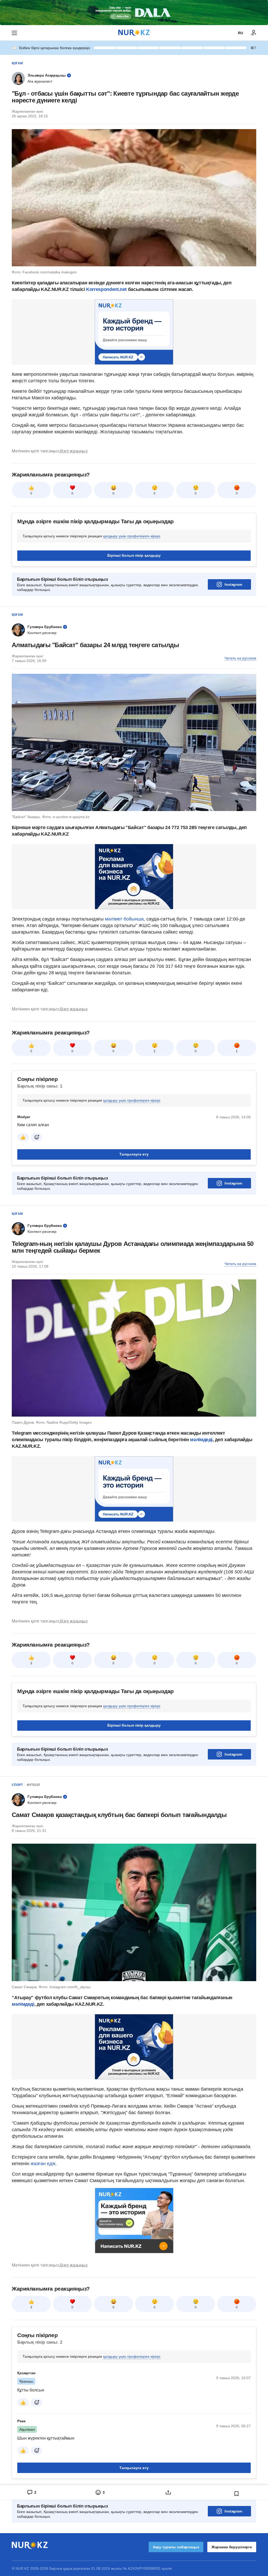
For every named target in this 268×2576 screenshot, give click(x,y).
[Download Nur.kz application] (134, 13)
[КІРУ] (254, 33)
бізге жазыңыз (74, 451)
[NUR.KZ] (134, 33)
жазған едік (43, 2164)
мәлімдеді (201, 1440)
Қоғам (17, 63)
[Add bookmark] (237, 2494)
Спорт (17, 1785)
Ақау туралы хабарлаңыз (176, 2547)
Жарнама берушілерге (232, 2547)
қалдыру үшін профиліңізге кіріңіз (132, 536)
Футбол (33, 1785)
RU (241, 33)
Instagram (233, 584)
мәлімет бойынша (124, 919)
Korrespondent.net (106, 289)
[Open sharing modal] (168, 2492)
